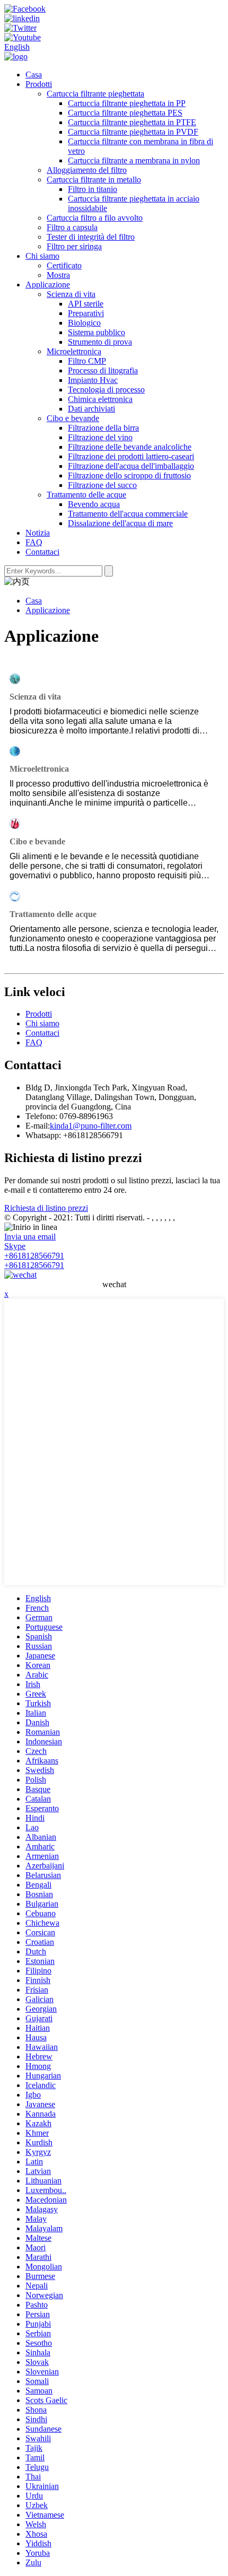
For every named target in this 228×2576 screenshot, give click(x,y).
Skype (15, 1246)
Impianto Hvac (93, 380)
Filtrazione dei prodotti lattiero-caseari (131, 456)
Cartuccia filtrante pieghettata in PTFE (132, 122)
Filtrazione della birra (103, 428)
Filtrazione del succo (102, 485)
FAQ (34, 542)
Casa (34, 75)
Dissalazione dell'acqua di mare (120, 523)
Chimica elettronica (100, 399)
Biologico (84, 323)
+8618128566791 (34, 1256)
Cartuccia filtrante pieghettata (95, 94)
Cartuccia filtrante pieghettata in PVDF (133, 132)
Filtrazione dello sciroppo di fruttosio (129, 475)
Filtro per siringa (74, 246)
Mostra (58, 275)
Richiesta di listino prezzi (46, 1208)
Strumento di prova (100, 342)
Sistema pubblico (97, 332)
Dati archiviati (91, 409)
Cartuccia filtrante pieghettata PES (125, 113)
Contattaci (42, 552)
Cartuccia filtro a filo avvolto (95, 218)
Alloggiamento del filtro (87, 170)
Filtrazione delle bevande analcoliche (130, 447)
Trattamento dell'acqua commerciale (128, 514)
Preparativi (86, 313)
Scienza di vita (71, 294)
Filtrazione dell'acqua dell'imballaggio (131, 466)
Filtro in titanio (93, 189)
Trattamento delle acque (86, 495)
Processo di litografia (103, 370)
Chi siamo (42, 256)
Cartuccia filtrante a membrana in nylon (134, 160)
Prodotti (39, 84)
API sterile (86, 304)
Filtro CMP (87, 361)
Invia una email (30, 1237)
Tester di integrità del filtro (91, 237)
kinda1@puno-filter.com (91, 1126)
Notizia (38, 533)
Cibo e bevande (73, 418)
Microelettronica (74, 351)
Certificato (64, 265)
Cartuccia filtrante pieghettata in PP (127, 103)
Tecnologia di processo (106, 390)
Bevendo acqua (94, 504)
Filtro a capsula (72, 227)
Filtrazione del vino (100, 437)
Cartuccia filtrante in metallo (94, 180)
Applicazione (48, 285)
